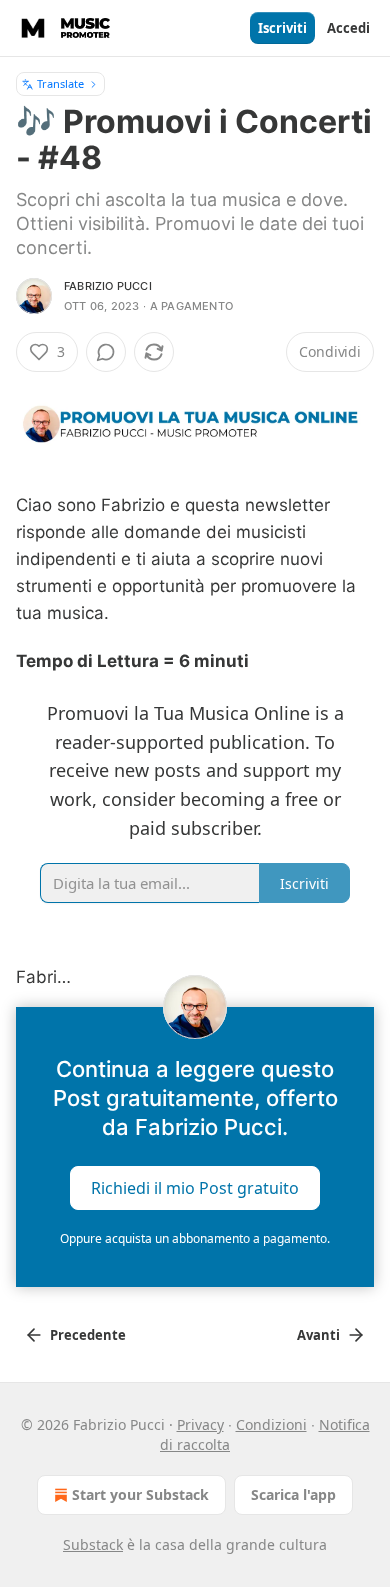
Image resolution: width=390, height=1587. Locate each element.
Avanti (318, 1335)
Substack (93, 1544)
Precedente (88, 1335)
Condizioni (271, 1424)
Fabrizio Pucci (108, 286)
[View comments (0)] (106, 352)
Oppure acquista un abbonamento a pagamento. (195, 1238)
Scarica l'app (293, 1494)
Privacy (200, 1424)
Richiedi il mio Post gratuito (195, 1188)
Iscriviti (282, 28)
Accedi (348, 28)
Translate (60, 83)
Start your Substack (140, 1494)
